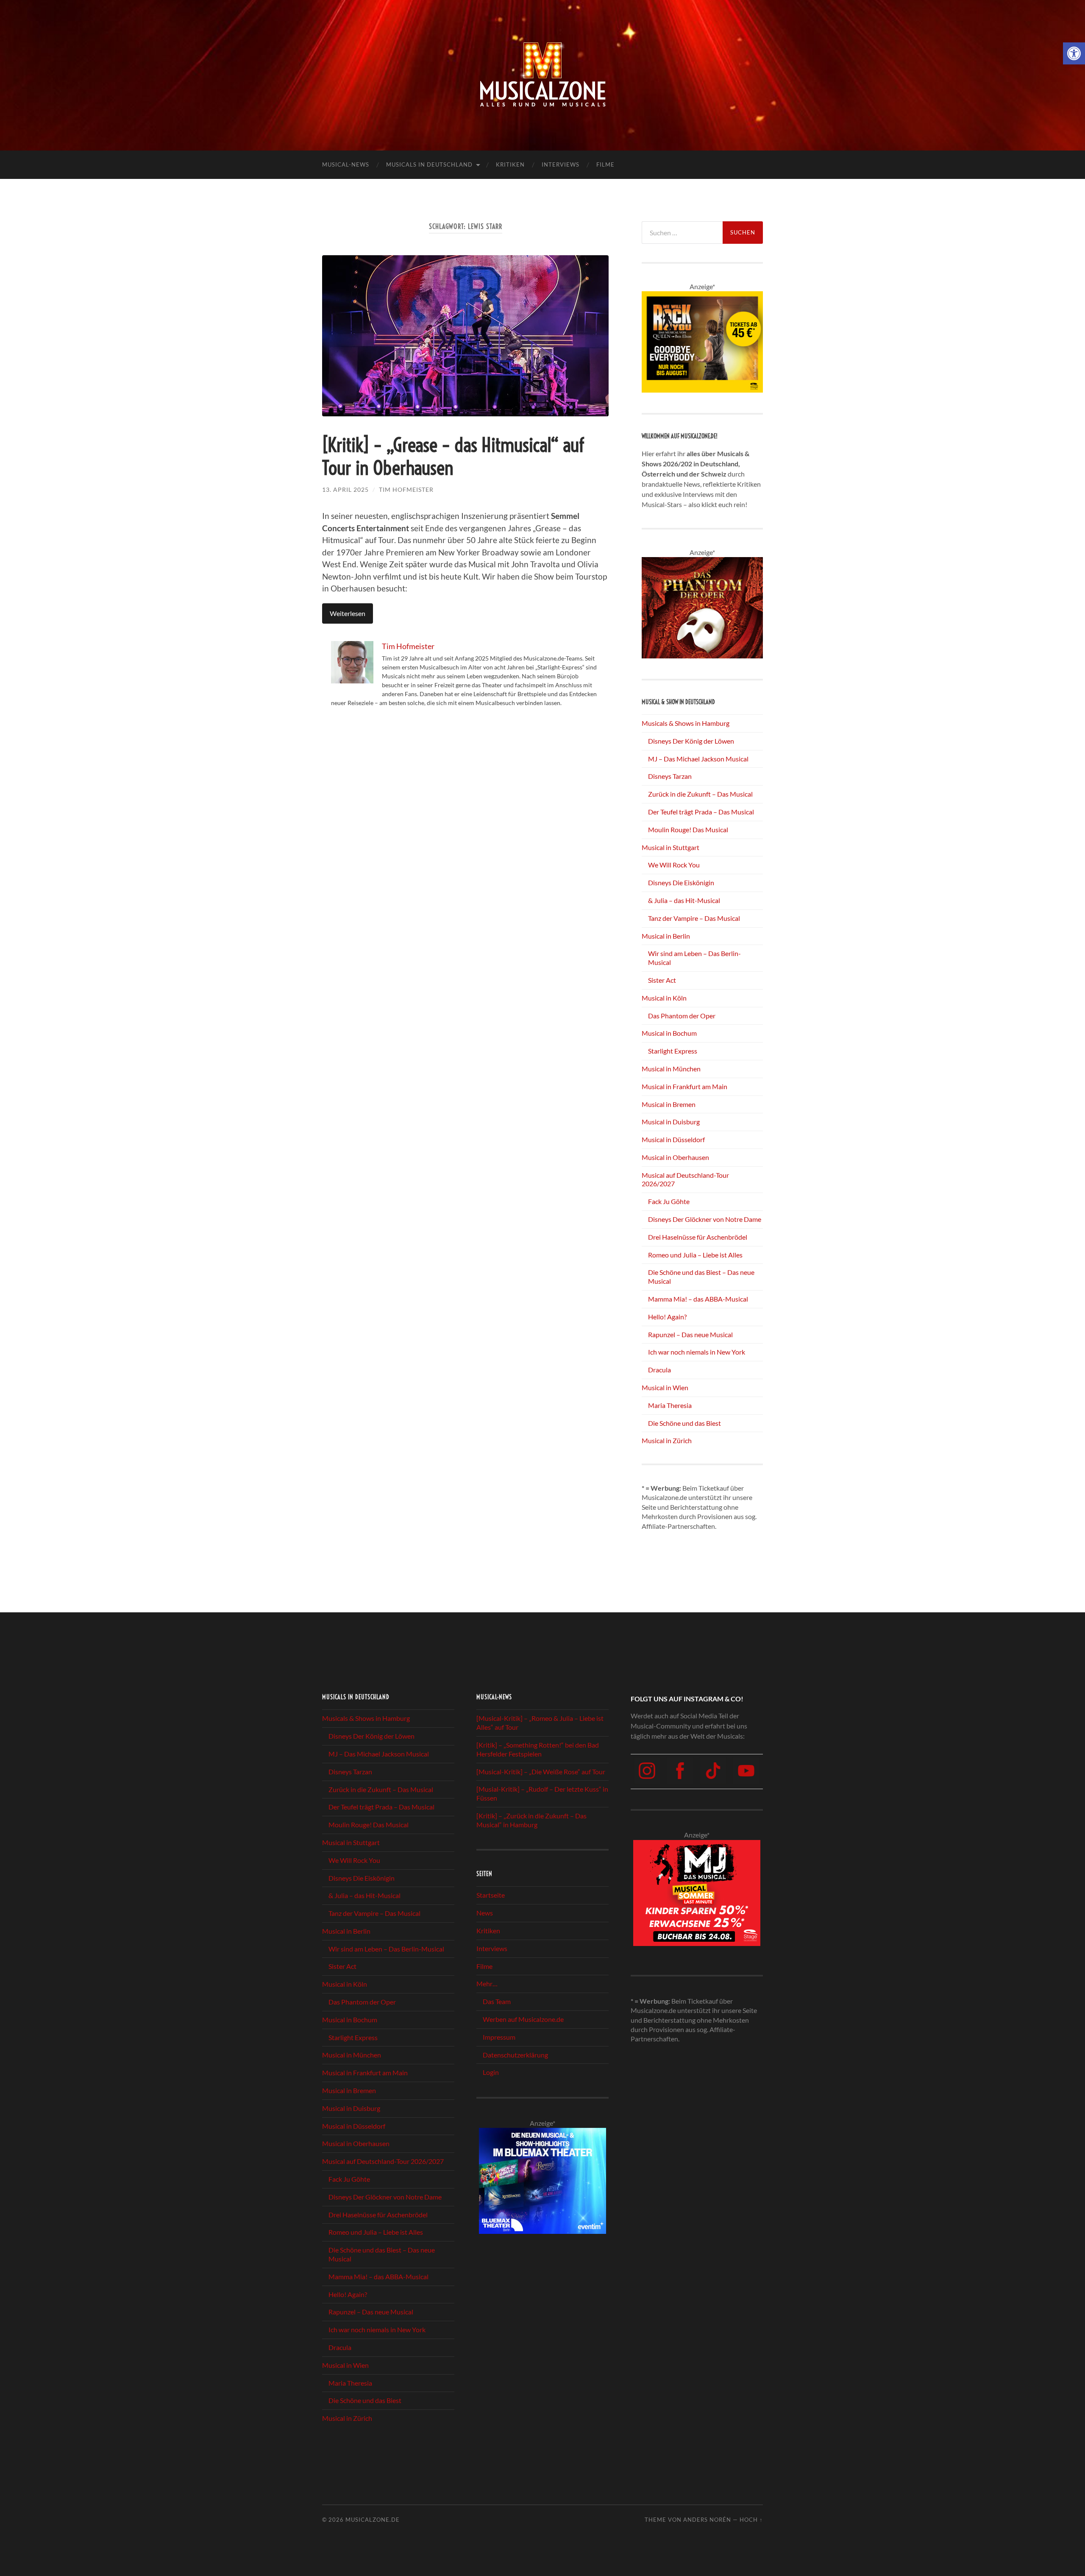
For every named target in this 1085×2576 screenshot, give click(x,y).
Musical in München (671, 1069)
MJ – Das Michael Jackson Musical (698, 759)
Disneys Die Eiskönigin (681, 882)
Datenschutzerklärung (515, 2055)
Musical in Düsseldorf (673, 1139)
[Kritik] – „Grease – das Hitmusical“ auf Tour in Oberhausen (453, 457)
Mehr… (487, 1984)
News (485, 1913)
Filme (605, 164)
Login (491, 2072)
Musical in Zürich (667, 1440)
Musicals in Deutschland (429, 164)
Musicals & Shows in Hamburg (686, 723)
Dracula (659, 1370)
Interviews (561, 164)
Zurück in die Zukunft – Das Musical (700, 794)
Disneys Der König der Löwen (691, 741)
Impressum (499, 2037)
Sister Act (662, 980)
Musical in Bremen (669, 1104)
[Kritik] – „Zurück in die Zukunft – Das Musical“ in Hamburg (531, 1820)
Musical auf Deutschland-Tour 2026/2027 (383, 2161)
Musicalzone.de (373, 2520)
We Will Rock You (674, 865)
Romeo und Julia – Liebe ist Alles (695, 1255)
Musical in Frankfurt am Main (684, 1086)
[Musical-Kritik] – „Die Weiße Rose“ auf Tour (541, 1772)
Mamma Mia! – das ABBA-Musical (698, 1299)
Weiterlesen (348, 613)
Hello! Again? (667, 1317)
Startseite (491, 1895)
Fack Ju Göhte (669, 1201)
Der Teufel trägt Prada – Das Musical (701, 812)
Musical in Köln (664, 998)
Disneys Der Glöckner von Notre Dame (705, 1219)
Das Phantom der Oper (682, 1016)
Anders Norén (707, 2520)
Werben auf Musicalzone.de (523, 2019)
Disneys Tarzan (670, 776)
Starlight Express (673, 1051)
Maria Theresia (670, 1405)
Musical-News (346, 164)
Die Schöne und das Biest (684, 1423)
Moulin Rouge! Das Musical (688, 829)
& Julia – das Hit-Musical (684, 900)
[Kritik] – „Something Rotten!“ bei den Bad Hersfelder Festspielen (538, 1749)
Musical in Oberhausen (675, 1157)
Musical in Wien (665, 1387)
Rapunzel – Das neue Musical (690, 1334)
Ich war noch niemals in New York (697, 1352)
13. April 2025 (345, 489)
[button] (1074, 53)
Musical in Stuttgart (670, 847)
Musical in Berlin (666, 936)
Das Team (497, 2001)
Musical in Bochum (669, 1033)
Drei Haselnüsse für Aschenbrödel (698, 1237)
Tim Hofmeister (406, 489)
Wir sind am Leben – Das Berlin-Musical (386, 1949)
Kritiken (510, 164)
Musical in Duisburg (671, 1122)
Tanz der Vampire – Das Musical (694, 918)
